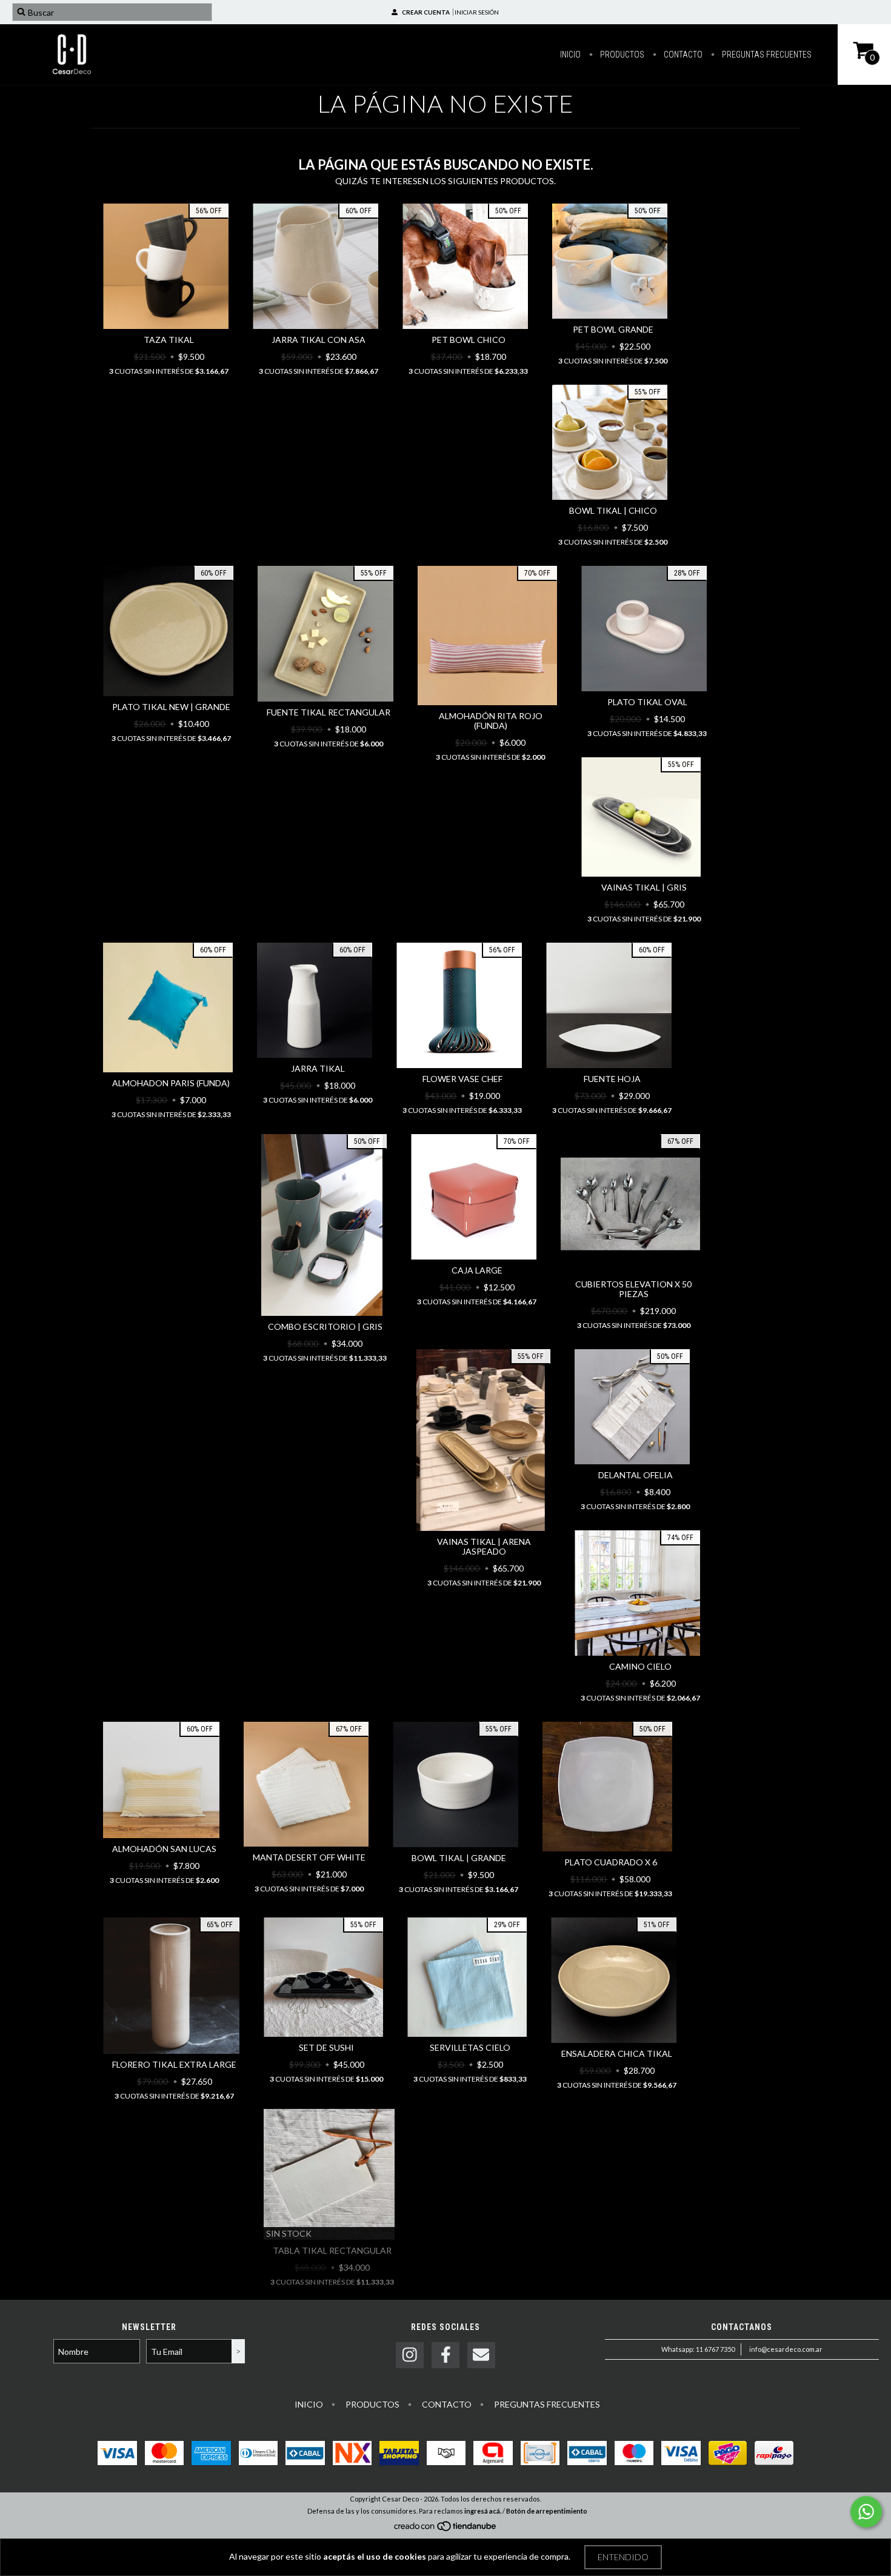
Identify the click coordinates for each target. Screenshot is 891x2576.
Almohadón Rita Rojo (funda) (491, 721)
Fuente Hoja (612, 1079)
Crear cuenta (426, 12)
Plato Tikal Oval (647, 702)
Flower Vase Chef (462, 1079)
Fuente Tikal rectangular (329, 712)
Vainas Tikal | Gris (644, 887)
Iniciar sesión (477, 12)
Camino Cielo (640, 1666)
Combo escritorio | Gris (325, 1326)
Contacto (682, 55)
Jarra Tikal (318, 1068)
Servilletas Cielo (470, 2047)
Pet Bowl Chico (469, 340)
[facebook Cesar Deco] (446, 2355)
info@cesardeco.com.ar (786, 2349)
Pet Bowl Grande (613, 329)
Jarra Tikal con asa (319, 340)
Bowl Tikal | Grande (459, 1858)
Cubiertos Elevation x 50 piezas (633, 1289)
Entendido (623, 2557)
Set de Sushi (326, 2047)
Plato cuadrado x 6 (611, 1862)
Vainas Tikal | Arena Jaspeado (484, 1546)
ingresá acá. (483, 2511)
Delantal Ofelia (636, 1475)
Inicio (570, 55)
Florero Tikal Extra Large (174, 2064)
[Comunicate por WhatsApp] (866, 2512)
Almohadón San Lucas (164, 1849)
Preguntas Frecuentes (766, 55)
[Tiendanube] (446, 2529)
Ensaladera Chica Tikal (617, 2053)
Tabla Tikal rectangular (332, 2250)
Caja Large (477, 1270)
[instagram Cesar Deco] (410, 2355)
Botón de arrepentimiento (547, 2511)
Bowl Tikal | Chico (613, 510)
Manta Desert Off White (309, 1857)
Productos (621, 55)
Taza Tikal (169, 340)
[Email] (481, 2355)
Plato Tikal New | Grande (171, 707)
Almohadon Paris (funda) (171, 1083)
